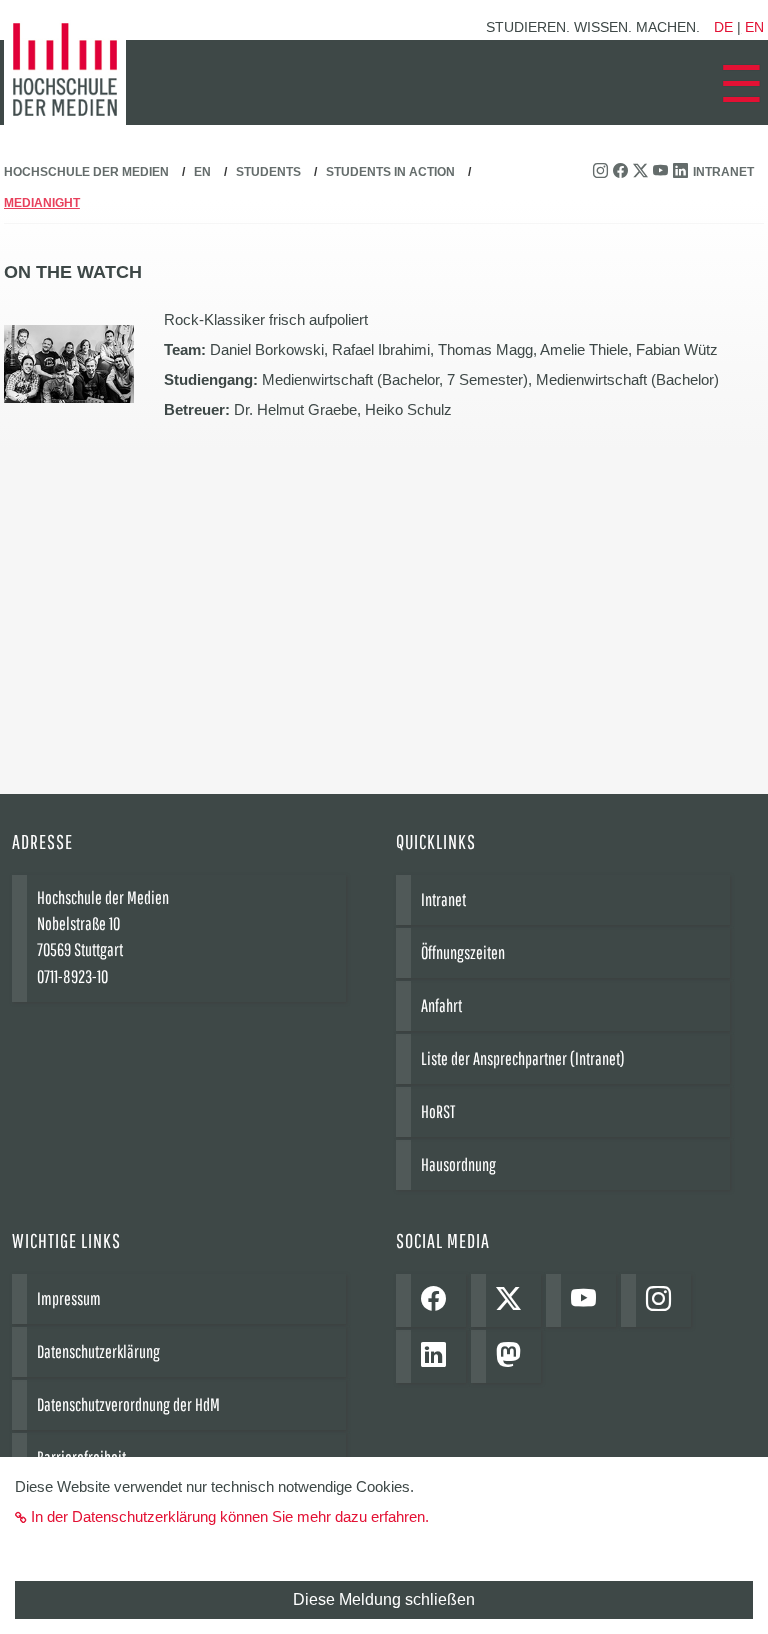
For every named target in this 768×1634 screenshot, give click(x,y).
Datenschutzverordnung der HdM (128, 1404)
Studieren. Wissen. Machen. (593, 27)
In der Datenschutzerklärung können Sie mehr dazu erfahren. (230, 1516)
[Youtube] (588, 1300)
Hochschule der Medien (86, 172)
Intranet (723, 172)
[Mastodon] (513, 1356)
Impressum (69, 1298)
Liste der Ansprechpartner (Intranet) (523, 1058)
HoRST (438, 1111)
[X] (513, 1300)
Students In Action (390, 172)
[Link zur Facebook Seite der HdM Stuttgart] (623, 172)
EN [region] (754, 27)
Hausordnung (458, 1164)
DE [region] (723, 27)
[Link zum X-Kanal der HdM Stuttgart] (643, 172)
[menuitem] (741, 85)
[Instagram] (663, 1300)
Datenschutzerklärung (98, 1351)
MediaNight (42, 203)
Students (268, 172)
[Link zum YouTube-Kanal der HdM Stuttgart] (663, 172)
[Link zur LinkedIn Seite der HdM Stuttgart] (683, 172)
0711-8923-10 (72, 976)
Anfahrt (441, 1005)
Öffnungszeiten (463, 952)
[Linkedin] (438, 1356)
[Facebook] (438, 1300)
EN (202, 172)
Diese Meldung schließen (384, 1599)
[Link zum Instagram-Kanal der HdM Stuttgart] (603, 172)
